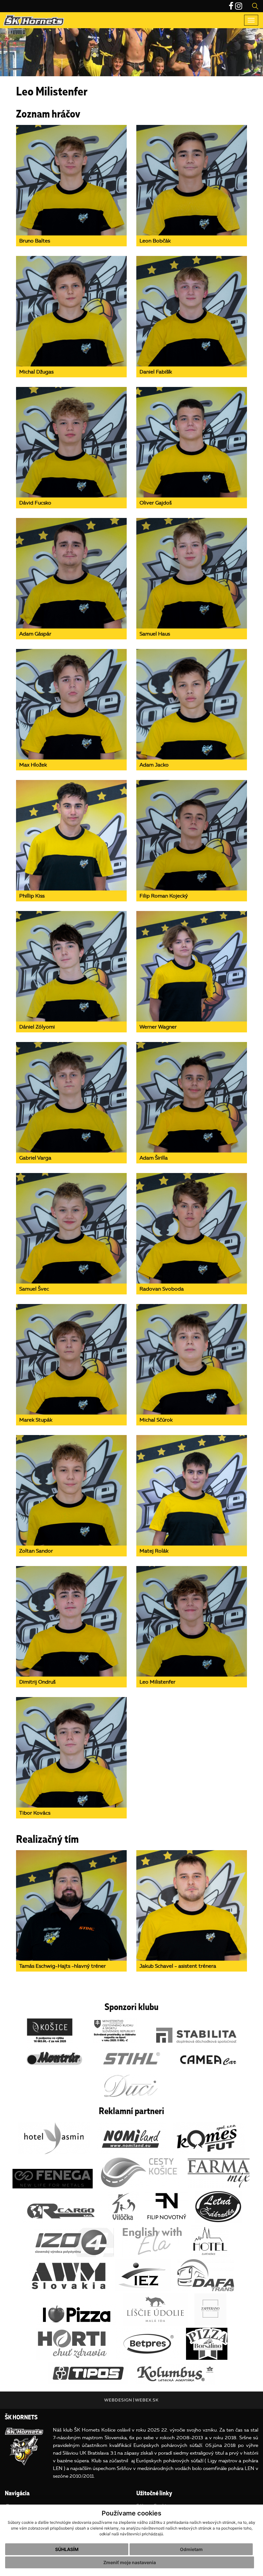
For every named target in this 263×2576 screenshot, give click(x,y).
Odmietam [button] (191, 2549)
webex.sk (147, 2400)
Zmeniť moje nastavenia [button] (130, 2562)
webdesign (118, 2400)
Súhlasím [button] (67, 2549)
